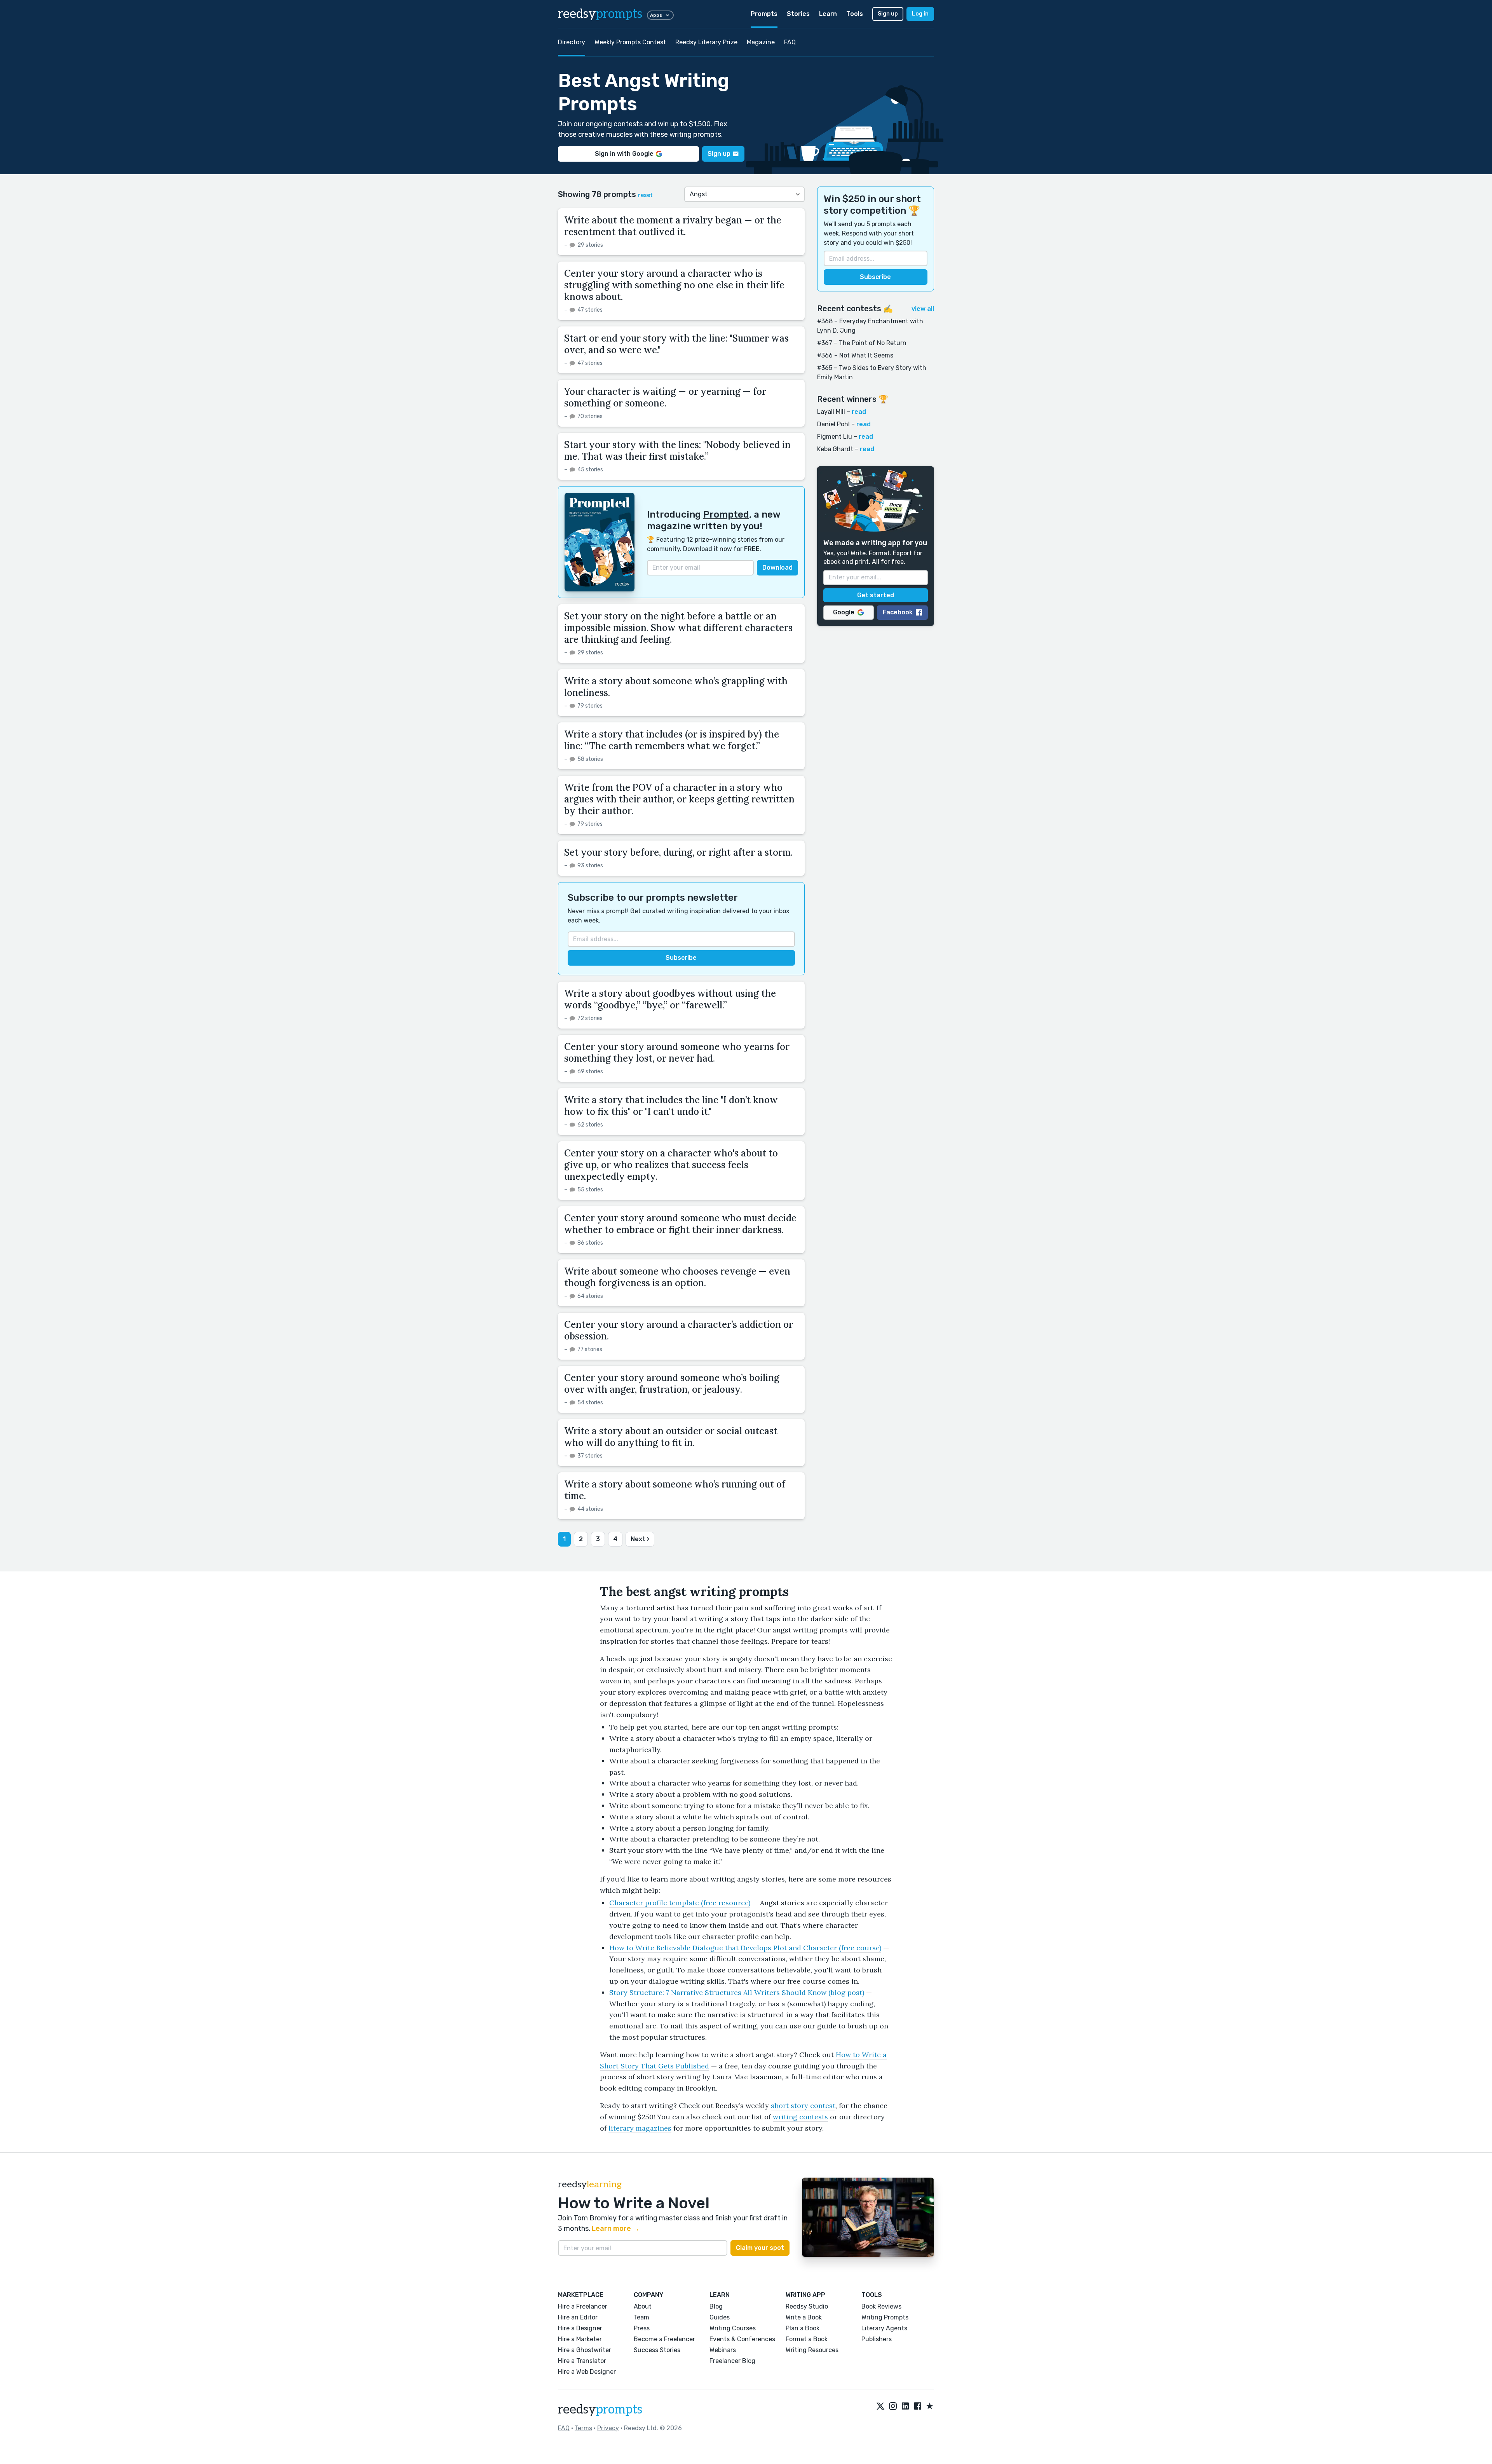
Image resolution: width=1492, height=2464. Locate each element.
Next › (640, 1539)
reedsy (600, 14)
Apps (656, 15)
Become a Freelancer (664, 2339)
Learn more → (616, 2229)
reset (645, 195)
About (643, 2306)
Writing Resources (812, 2350)
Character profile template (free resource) (680, 1903)
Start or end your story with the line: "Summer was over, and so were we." (676, 344)
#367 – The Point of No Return (862, 343)
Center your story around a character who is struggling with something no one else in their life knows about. (674, 285)
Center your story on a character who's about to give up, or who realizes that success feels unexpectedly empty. (671, 1165)
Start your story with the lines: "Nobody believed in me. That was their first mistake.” (677, 451)
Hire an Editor (578, 2317)
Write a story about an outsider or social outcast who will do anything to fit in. (671, 1437)
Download (777, 568)
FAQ (790, 42)
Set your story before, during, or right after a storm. (678, 852)
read (859, 412)
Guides (720, 2317)
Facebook (898, 612)
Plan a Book (803, 2328)
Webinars (723, 2350)
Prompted (726, 514)
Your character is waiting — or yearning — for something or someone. (665, 397)
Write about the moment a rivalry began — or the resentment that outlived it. (673, 226)
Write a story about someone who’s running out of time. (675, 1490)
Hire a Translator (582, 2361)
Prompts (764, 14)
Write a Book (804, 2317)
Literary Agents (884, 2328)
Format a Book (807, 2339)
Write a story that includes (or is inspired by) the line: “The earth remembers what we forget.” (672, 740)
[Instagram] (893, 2406)
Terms (583, 2428)
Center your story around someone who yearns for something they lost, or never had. (677, 1052)
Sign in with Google (624, 154)
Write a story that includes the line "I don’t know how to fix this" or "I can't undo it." (671, 1106)
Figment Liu (835, 437)
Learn (828, 14)
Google (844, 612)
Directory (572, 42)
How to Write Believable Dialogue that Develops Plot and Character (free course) (745, 1948)
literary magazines (640, 2128)
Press (642, 2328)
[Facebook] (918, 2406)
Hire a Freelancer (583, 2306)
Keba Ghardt (835, 449)
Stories (798, 14)
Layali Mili (831, 412)
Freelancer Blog (732, 2361)
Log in (920, 14)
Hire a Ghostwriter (585, 2350)
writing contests (800, 2117)
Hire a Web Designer (587, 2372)
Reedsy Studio (807, 2306)
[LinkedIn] (905, 2406)
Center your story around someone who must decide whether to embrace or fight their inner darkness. (680, 1224)
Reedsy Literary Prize (706, 42)
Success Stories (657, 2350)
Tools (855, 14)
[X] (880, 2406)
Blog (716, 2306)
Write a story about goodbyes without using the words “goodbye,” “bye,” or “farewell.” (670, 999)
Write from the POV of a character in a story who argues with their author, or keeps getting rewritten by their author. (679, 799)
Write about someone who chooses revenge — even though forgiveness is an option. (677, 1277)
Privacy (608, 2428)
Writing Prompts (885, 2317)
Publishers (877, 2339)
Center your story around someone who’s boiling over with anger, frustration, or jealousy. (672, 1384)
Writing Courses (733, 2328)
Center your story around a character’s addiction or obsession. (679, 1330)
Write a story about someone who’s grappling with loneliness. (676, 687)
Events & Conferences (742, 2339)
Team (641, 2317)
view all (923, 309)
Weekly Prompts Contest (630, 42)
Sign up (888, 14)
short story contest (803, 2106)
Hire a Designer (580, 2328)
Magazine (761, 42)
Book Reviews (881, 2306)
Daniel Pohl (833, 424)
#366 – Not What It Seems (855, 355)
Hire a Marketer (580, 2339)
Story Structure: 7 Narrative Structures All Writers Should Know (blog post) (737, 1992)
